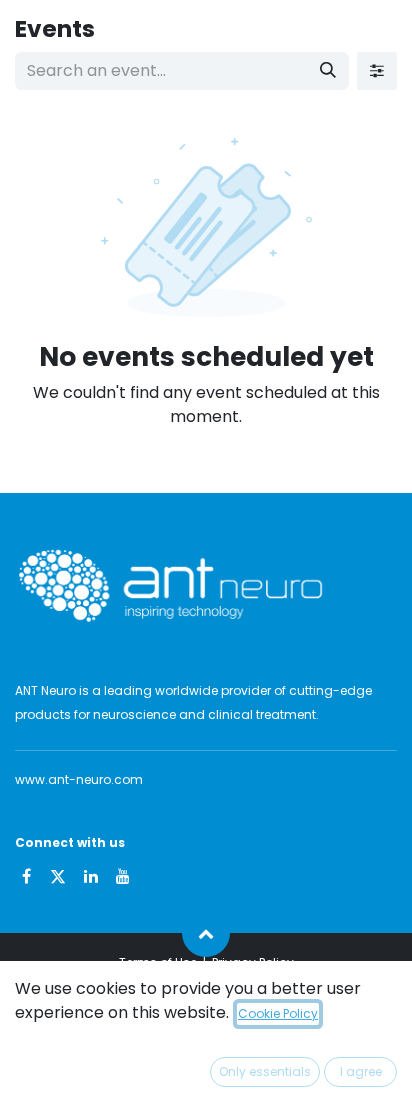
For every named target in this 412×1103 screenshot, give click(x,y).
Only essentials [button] (265, 1071)
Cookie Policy (278, 1013)
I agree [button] (361, 1071)
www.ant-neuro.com (79, 779)
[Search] (328, 71)
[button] (206, 933)
